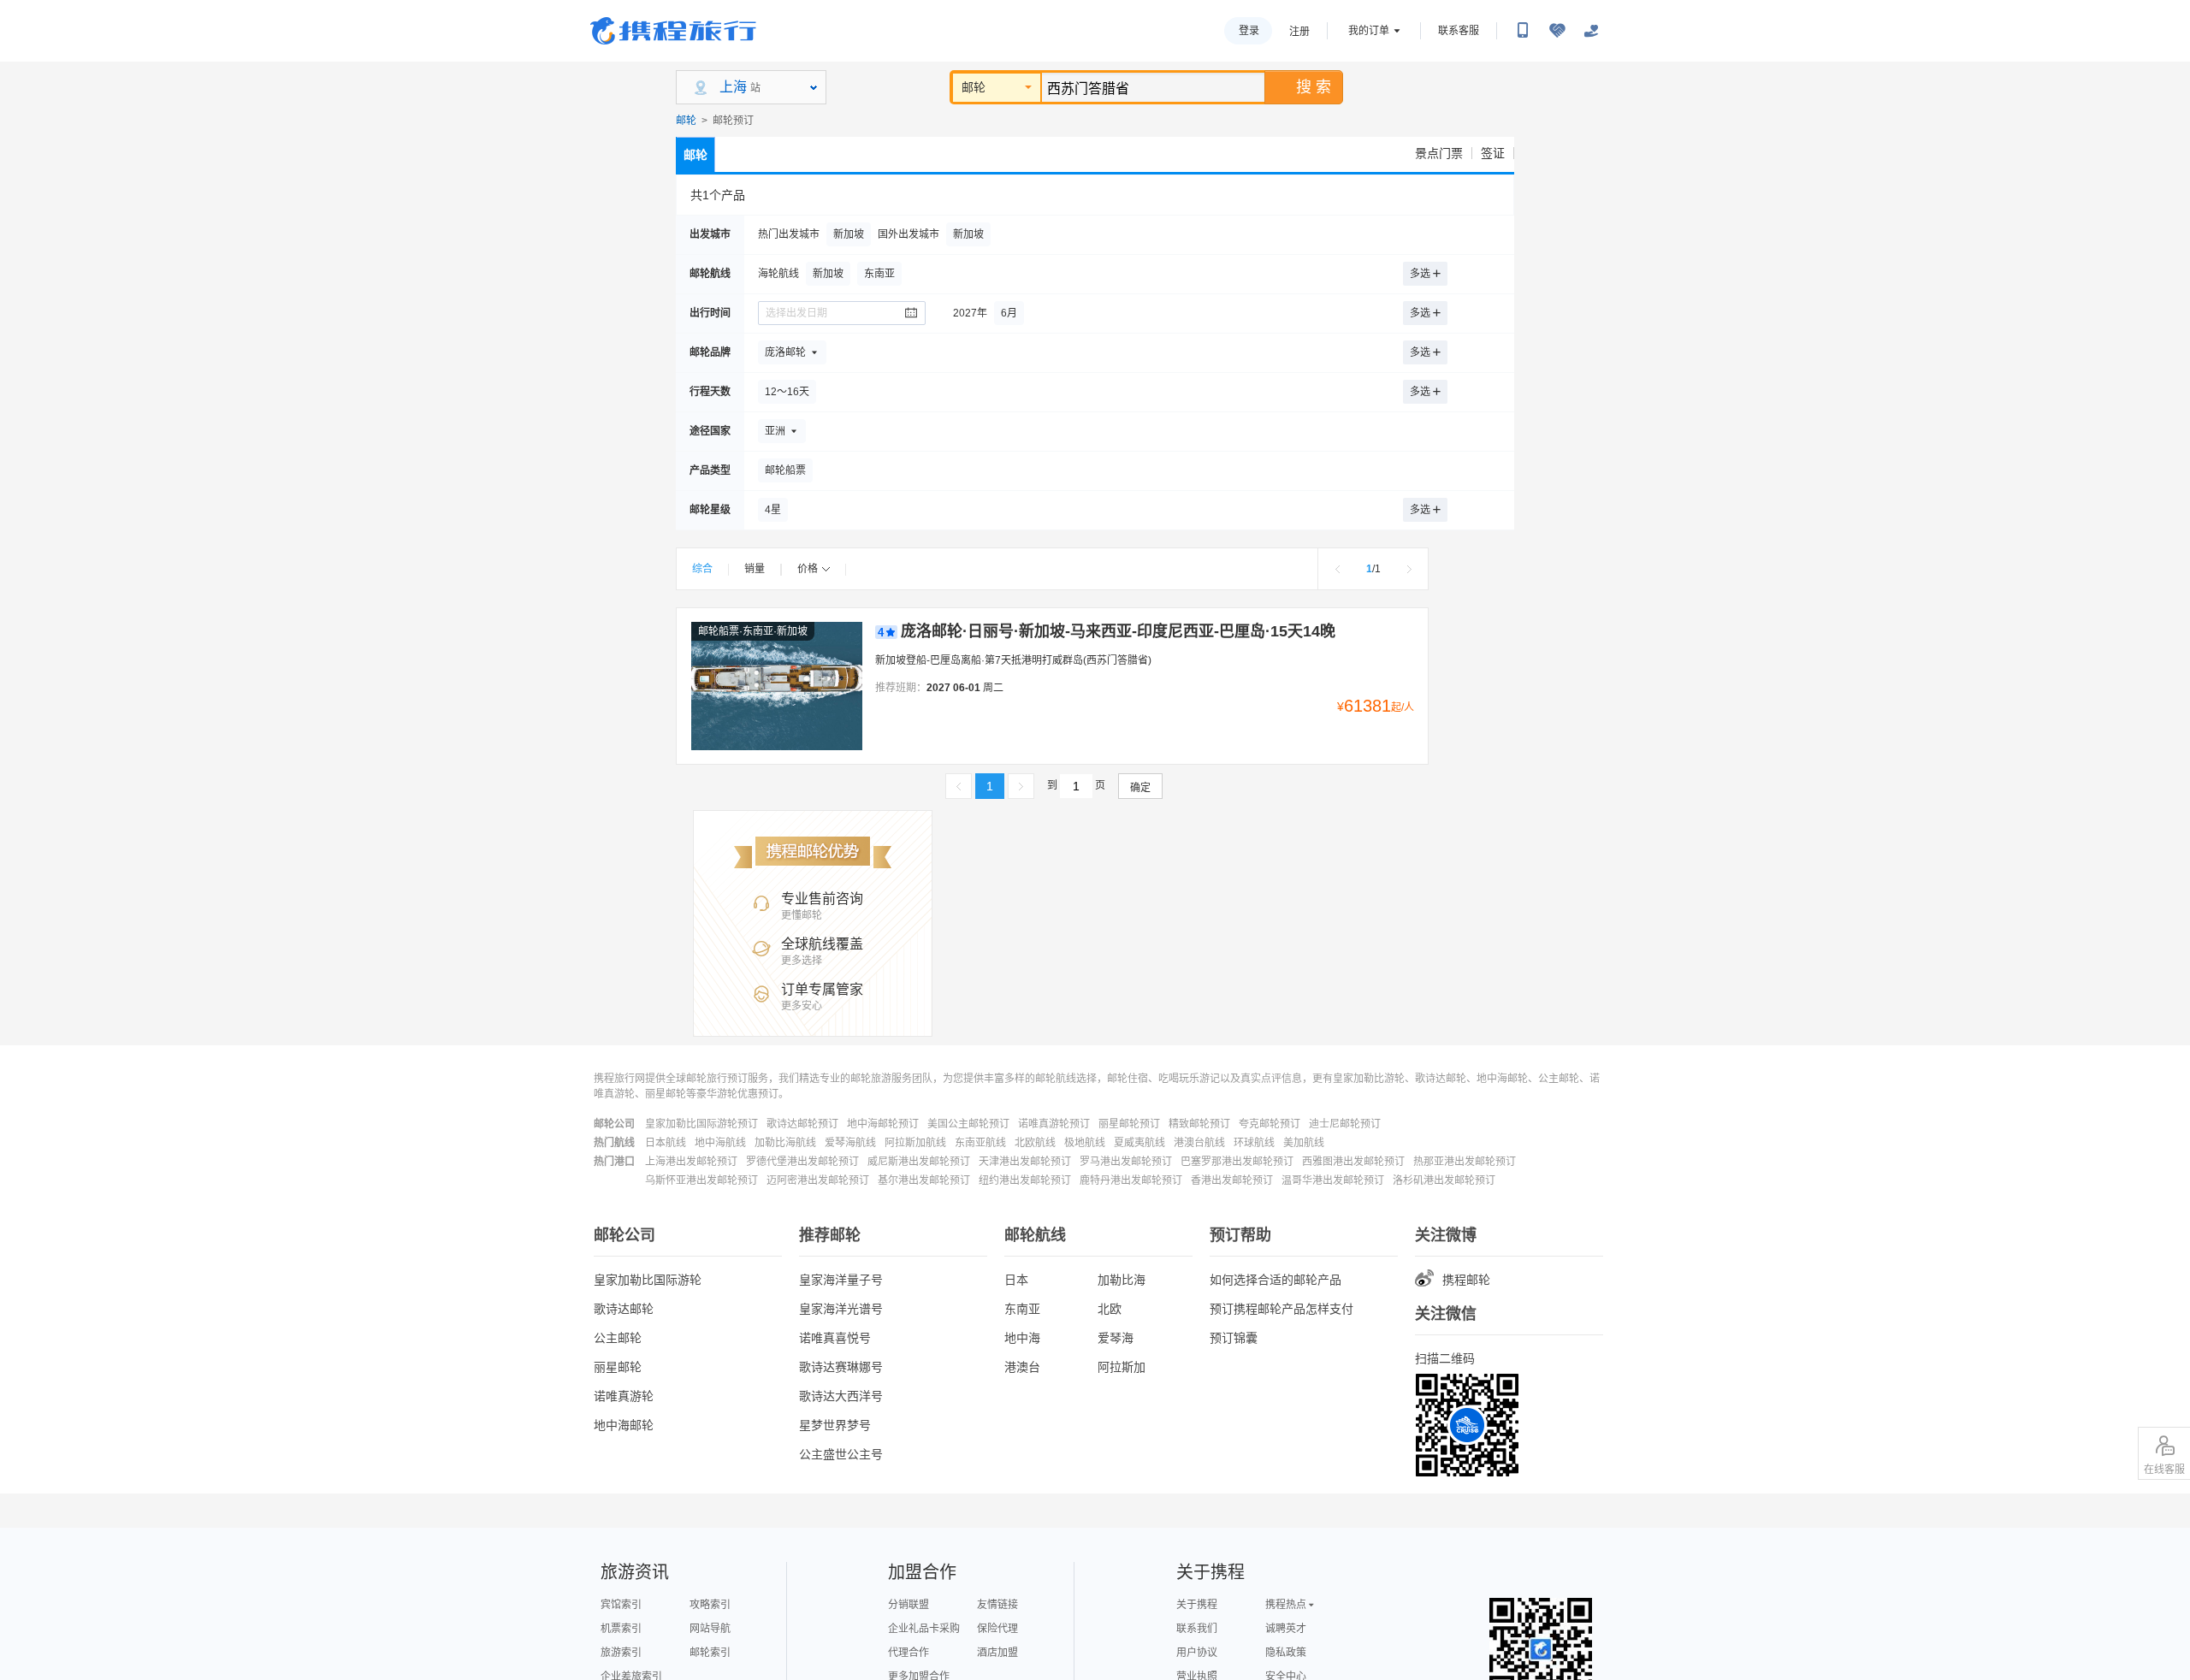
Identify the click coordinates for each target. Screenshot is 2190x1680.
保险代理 (997, 1629)
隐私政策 (1286, 1653)
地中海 (1022, 1338)
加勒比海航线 (785, 1143)
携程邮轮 (1466, 1280)
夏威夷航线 (1139, 1143)
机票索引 (621, 1629)
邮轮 (974, 87)
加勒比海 (1122, 1280)
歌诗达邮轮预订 (802, 1124)
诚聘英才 (1286, 1629)
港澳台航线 (1199, 1143)
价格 (808, 569)
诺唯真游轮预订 (1054, 1124)
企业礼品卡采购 (924, 1629)
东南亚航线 (980, 1143)
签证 (1493, 153)
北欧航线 (1035, 1143)
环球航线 (1254, 1143)
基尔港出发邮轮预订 (924, 1180)
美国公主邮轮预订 (968, 1124)
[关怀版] (1591, 31)
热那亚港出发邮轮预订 (1465, 1162)
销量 (755, 569)
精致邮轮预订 (1199, 1124)
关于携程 (1197, 1605)
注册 (1299, 32)
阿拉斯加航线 (915, 1143)
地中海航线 (720, 1143)
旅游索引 (621, 1653)
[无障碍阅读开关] (1557, 31)
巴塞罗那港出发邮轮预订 (1237, 1162)
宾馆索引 (621, 1605)
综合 (702, 569)
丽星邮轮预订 (1129, 1124)
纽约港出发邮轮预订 (1025, 1180)
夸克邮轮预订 (1270, 1124)
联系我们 (1197, 1629)
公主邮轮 (618, 1338)
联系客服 (1459, 31)
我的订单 (1369, 31)
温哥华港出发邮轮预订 (1333, 1180)
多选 (1420, 274)
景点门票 (1439, 153)
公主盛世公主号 (841, 1454)
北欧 (1110, 1309)
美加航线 (1304, 1143)
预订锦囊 (1234, 1338)
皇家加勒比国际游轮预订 (701, 1124)
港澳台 (1022, 1367)
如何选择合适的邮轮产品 (1276, 1280)
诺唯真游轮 (624, 1396)
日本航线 (666, 1143)
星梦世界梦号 (835, 1425)
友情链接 (997, 1605)
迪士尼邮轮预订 (1345, 1124)
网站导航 (710, 1629)
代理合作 (909, 1653)
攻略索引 (710, 1605)
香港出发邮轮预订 (1232, 1180)
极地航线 (1085, 1143)
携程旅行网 (673, 31)
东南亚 (1022, 1309)
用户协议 (1197, 1653)
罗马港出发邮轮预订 (1126, 1162)
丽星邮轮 (618, 1367)
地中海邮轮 (624, 1425)
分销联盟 (909, 1605)
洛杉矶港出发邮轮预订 (1444, 1180)
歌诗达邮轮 (624, 1309)
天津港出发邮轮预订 (1025, 1162)
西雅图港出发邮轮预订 (1353, 1162)
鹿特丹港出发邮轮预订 (1131, 1180)
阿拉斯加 (1122, 1367)
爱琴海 (1116, 1338)
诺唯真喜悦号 (835, 1338)
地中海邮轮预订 (883, 1124)
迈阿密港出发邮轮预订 (818, 1180)
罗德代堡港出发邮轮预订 (802, 1162)
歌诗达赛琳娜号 (841, 1367)
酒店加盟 (997, 1653)
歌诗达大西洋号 (841, 1396)
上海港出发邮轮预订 (691, 1162)
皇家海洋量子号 (841, 1280)
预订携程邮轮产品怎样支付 (1281, 1309)
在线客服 (2164, 1470)
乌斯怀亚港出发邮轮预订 (701, 1180)
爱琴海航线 (850, 1143)
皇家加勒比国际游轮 (648, 1280)
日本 (1016, 1280)
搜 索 (1314, 87)
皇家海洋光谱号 (841, 1309)
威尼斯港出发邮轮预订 (919, 1162)
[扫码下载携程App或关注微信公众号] (1523, 31)
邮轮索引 (710, 1653)
